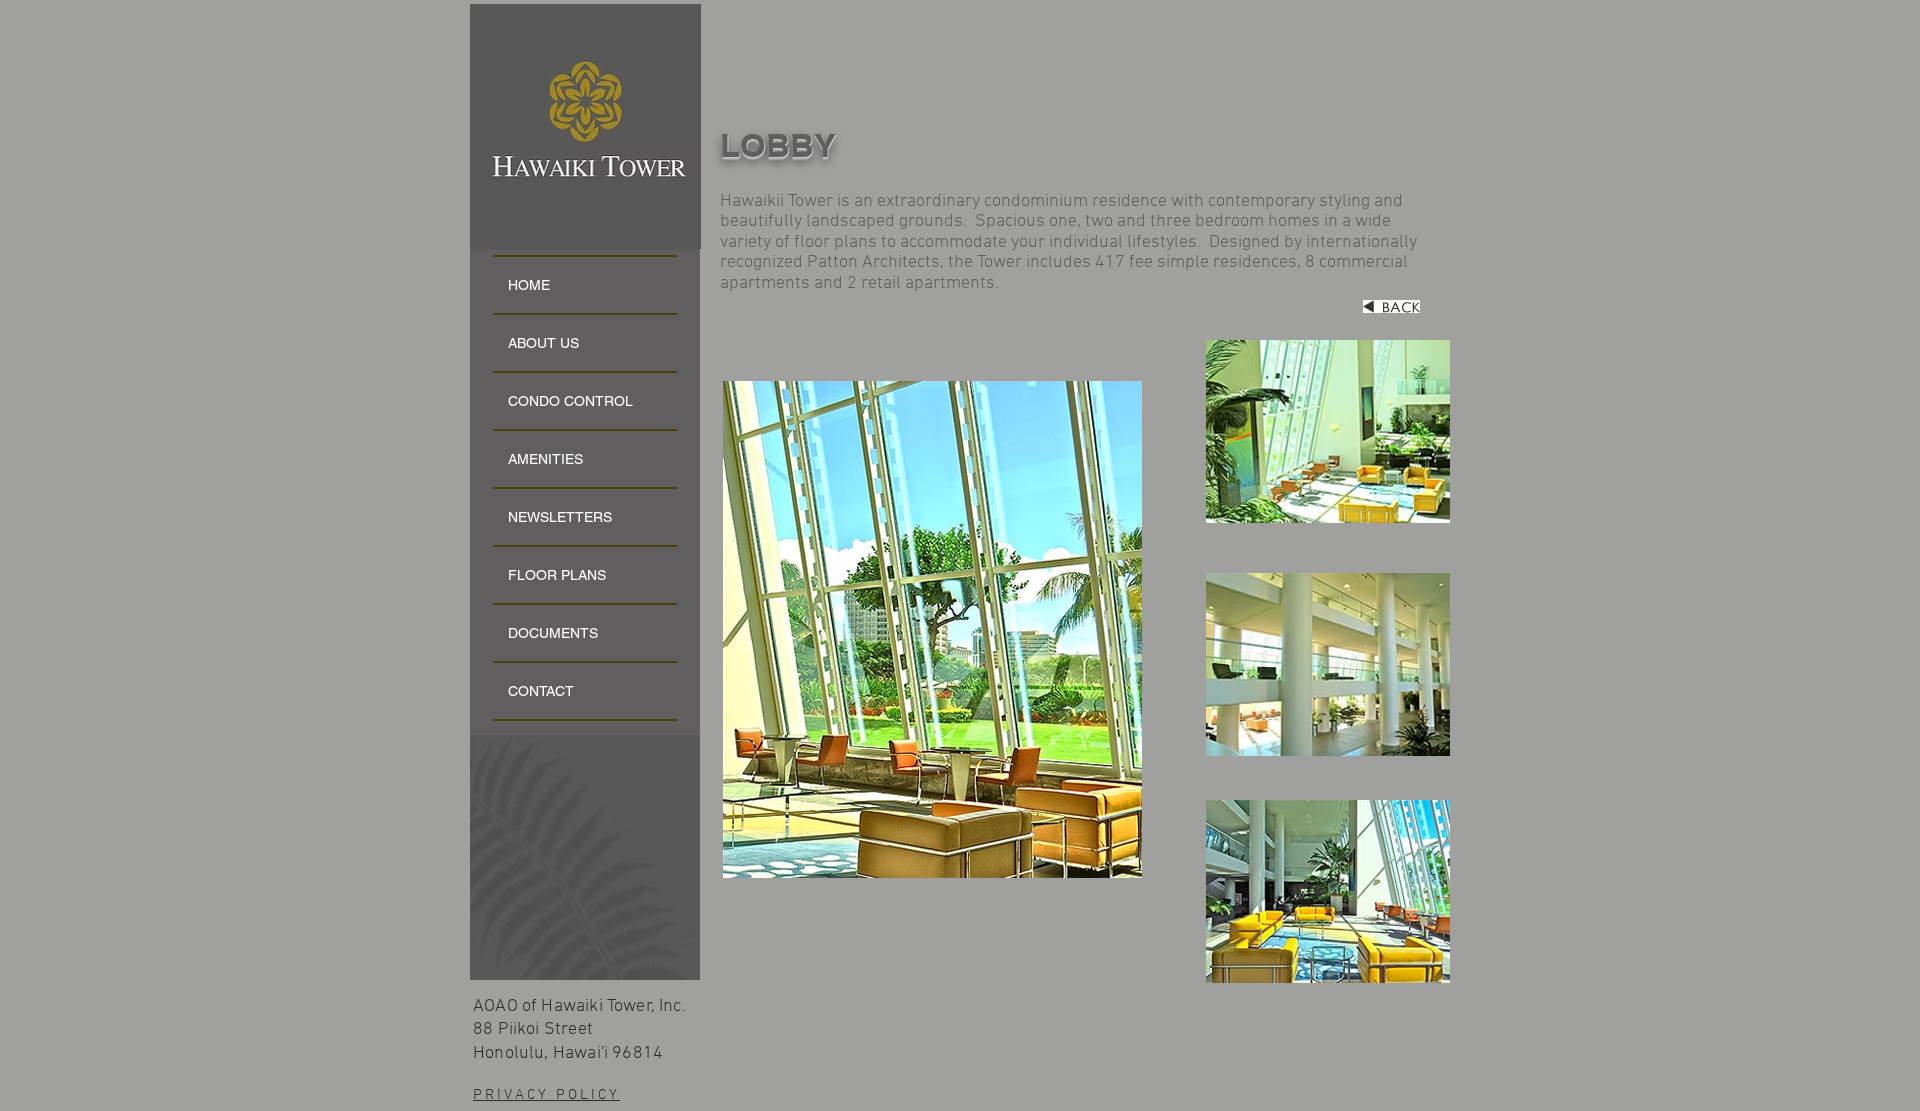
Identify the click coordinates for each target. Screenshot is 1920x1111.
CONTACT (541, 691)
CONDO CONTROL (570, 401)
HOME (529, 285)
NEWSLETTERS (560, 517)
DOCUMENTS (553, 633)
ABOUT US (543, 343)
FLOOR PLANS (557, 575)
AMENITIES (545, 459)
